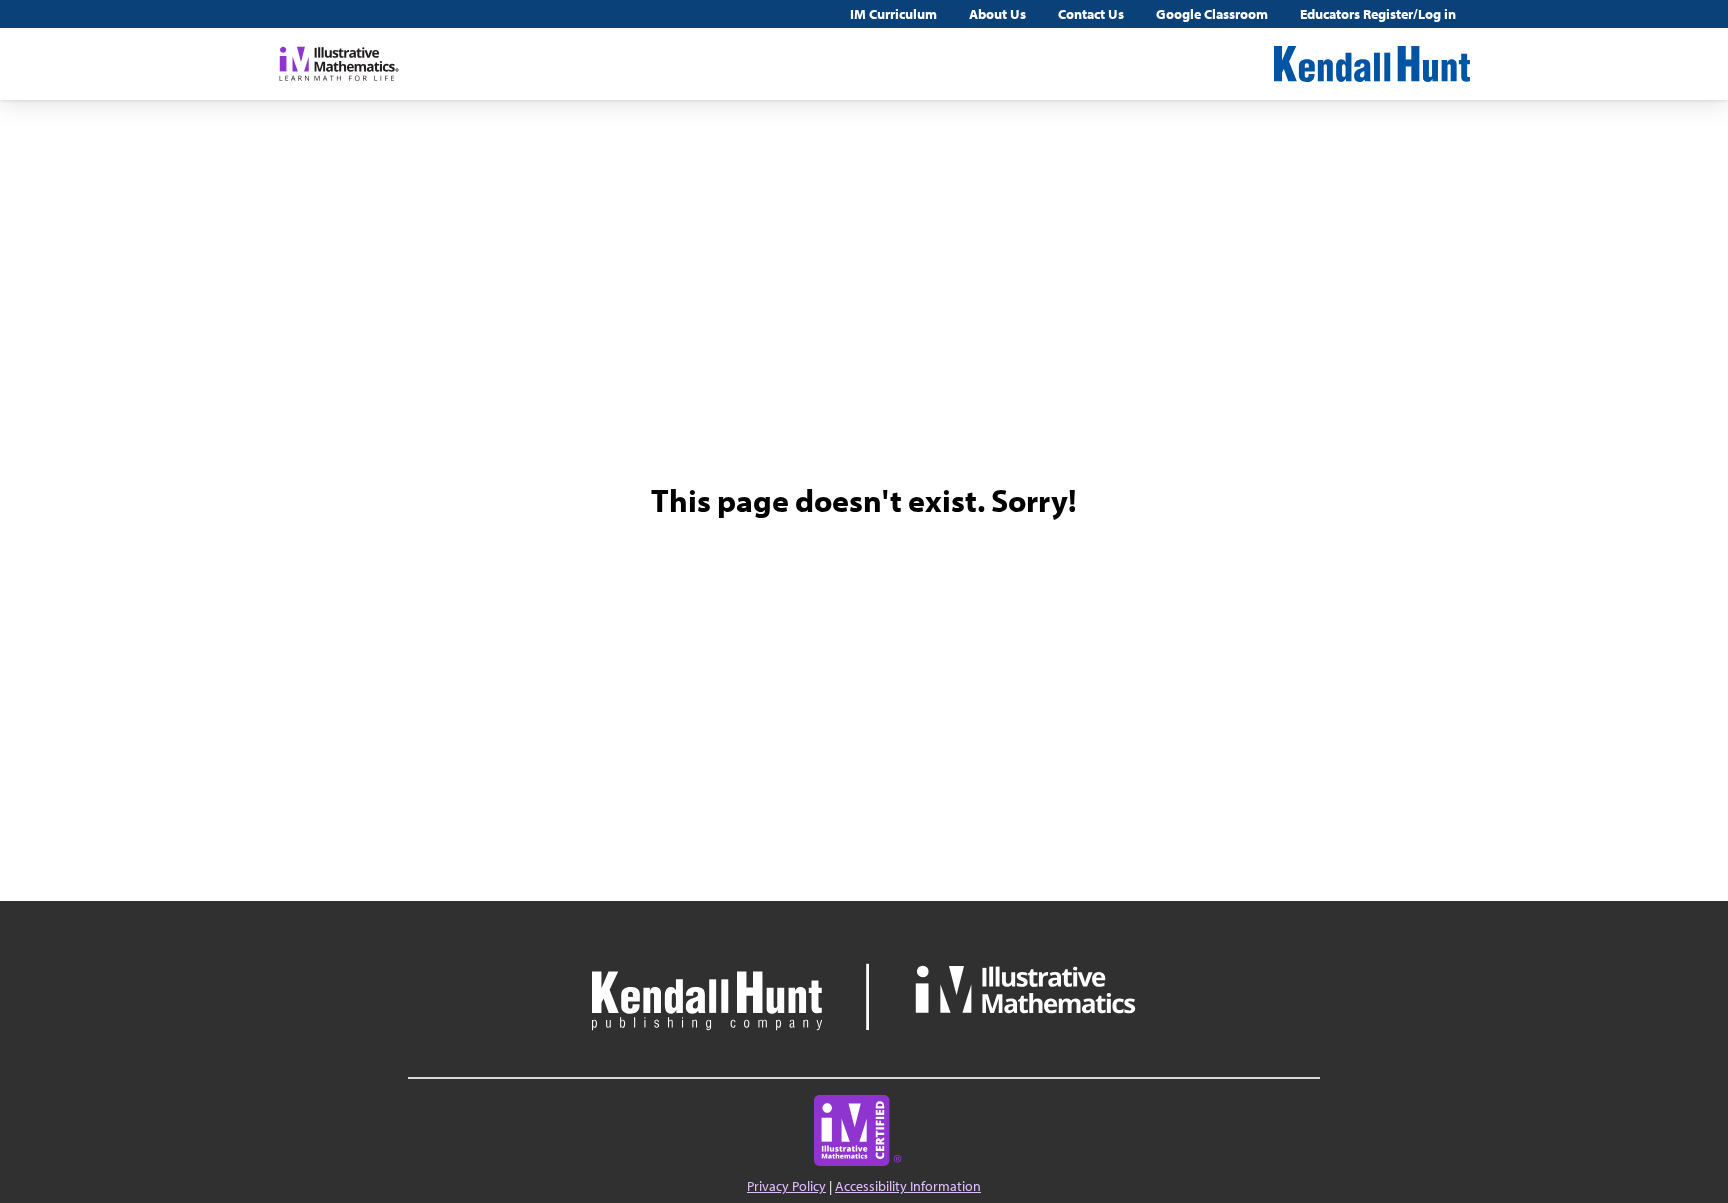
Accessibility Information (908, 1186)
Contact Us (1091, 14)
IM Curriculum (893, 14)
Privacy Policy (786, 1186)
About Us (997, 14)
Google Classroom (1212, 14)
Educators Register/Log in (1378, 14)
